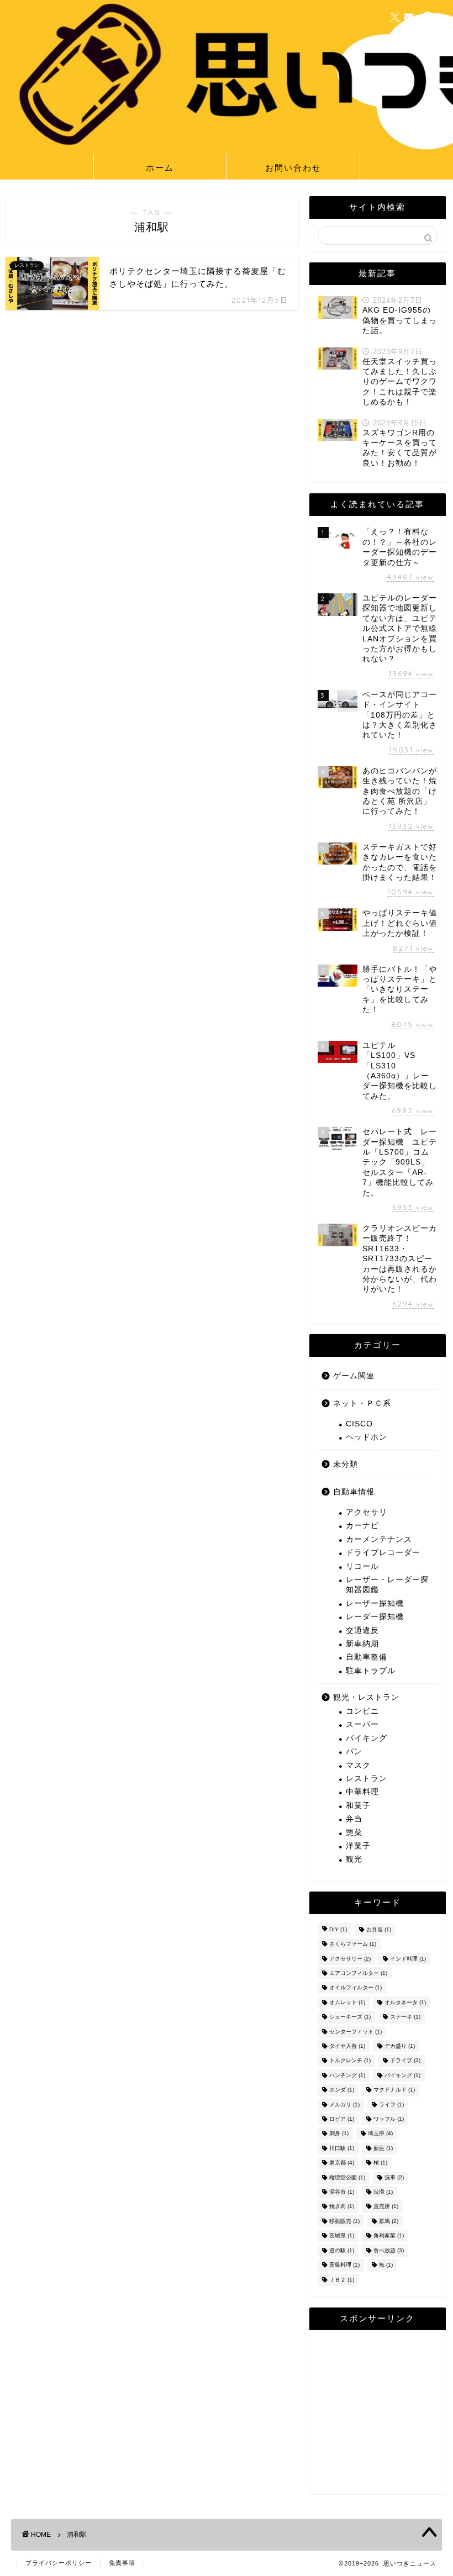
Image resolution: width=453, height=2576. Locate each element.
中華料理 (362, 1792)
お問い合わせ (293, 168)
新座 (383, 2148)
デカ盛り (400, 2046)
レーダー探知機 (375, 1617)
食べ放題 (389, 2250)
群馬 (389, 2221)
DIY (338, 1929)
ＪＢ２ (342, 2280)
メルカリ (344, 2104)
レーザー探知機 (375, 1603)
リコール (362, 1566)
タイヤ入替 (347, 2046)
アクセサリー (350, 1959)
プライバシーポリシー (59, 2563)
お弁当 (379, 1929)
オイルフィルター (355, 1988)
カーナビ (362, 1526)
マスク (358, 1765)
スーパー (362, 1724)
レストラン (367, 1779)
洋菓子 (358, 1846)
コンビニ (362, 1711)
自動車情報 (354, 1492)
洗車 (394, 2177)
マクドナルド (394, 2090)
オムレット (347, 2002)
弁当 (354, 1819)
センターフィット (355, 2032)
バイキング (367, 1738)
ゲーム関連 (354, 1376)
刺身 (339, 2134)
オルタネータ (405, 2002)
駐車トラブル (371, 1671)
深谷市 (342, 2192)
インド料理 (408, 1959)
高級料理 (344, 2265)
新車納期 (362, 1644)
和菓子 (358, 1806)
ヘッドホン (367, 1437)
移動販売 (344, 2221)
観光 (354, 1859)
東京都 (342, 2163)
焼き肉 (342, 2207)
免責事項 (122, 2563)
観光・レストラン (366, 1697)
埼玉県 (380, 2134)
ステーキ (405, 2017)
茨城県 (342, 2236)
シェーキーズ (350, 2017)
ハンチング (347, 2075)
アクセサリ (367, 1512)
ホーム (160, 168)
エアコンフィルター (358, 1973)
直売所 (386, 2207)
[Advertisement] (378, 2415)
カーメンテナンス (379, 1539)
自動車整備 (367, 1657)
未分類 (346, 1464)
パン (354, 1751)
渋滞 (383, 2192)
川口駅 (342, 2148)
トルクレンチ (350, 2061)
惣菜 (354, 1833)
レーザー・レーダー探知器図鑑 (387, 1585)
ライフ (391, 2104)
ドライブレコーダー (383, 1553)
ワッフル (389, 2119)
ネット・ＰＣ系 (362, 1403)
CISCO (359, 1424)
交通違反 (362, 1631)
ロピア (342, 2119)
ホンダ (342, 2090)
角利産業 (389, 2236)
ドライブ (405, 2061)
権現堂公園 (347, 2177)
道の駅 (342, 2250)
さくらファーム (353, 1944)
